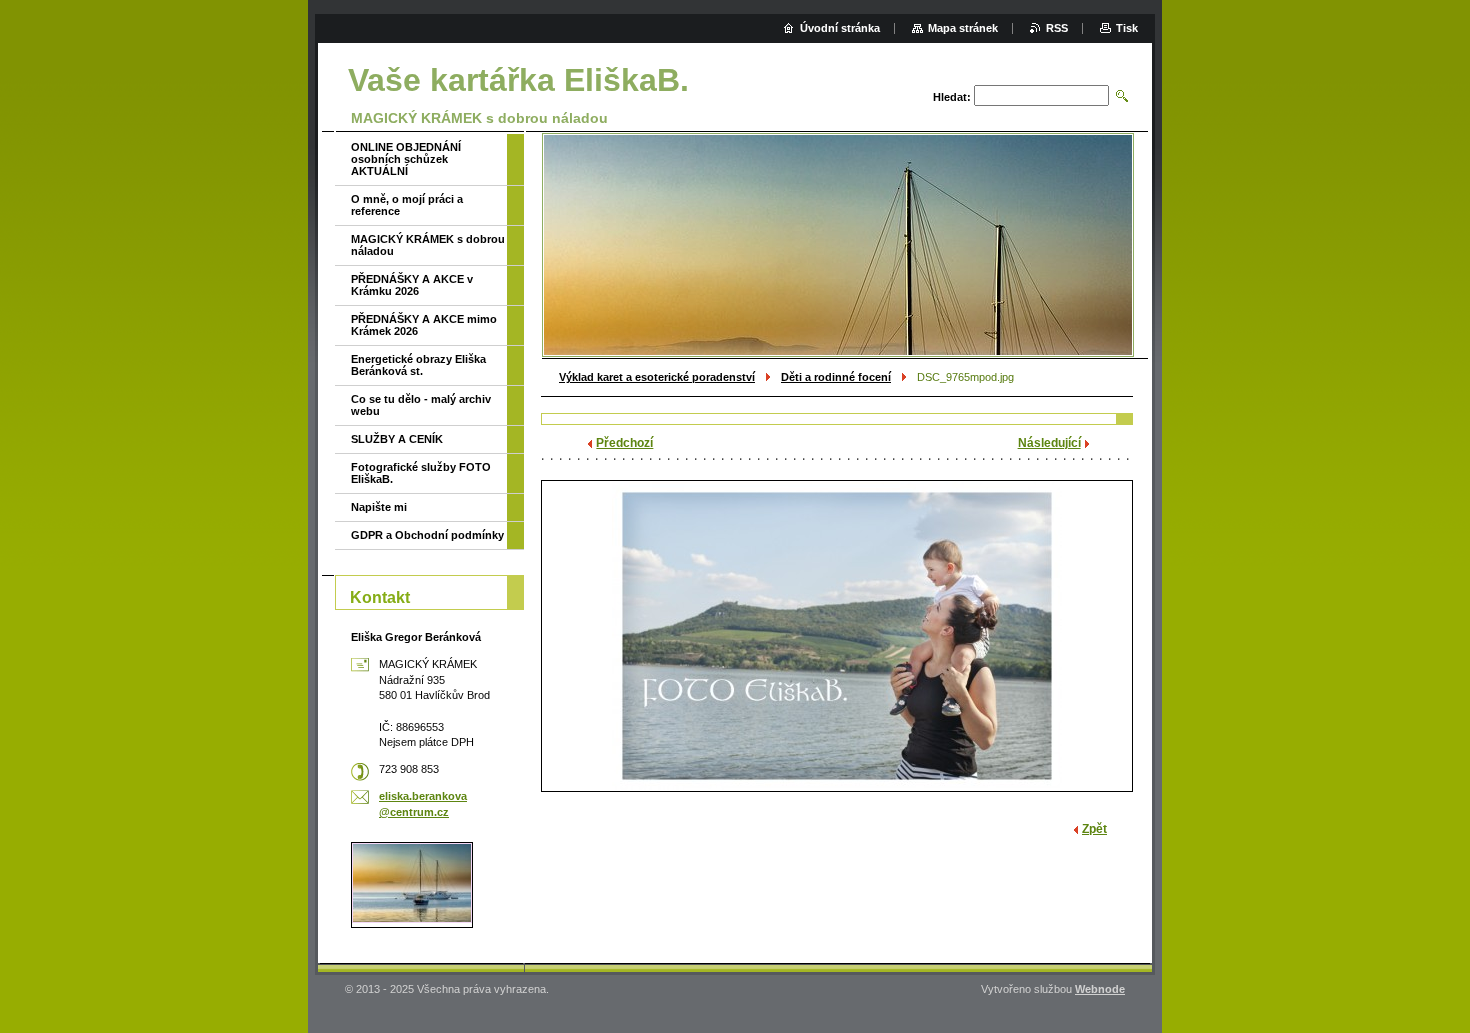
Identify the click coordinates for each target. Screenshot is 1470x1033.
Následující (1049, 443)
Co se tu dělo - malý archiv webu (421, 405)
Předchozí (624, 443)
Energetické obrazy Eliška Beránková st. (418, 365)
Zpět (1094, 829)
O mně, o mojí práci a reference (407, 205)
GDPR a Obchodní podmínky (427, 535)
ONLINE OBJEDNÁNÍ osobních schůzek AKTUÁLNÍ (406, 159)
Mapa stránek (963, 28)
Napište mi (379, 507)
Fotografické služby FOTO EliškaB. (421, 473)
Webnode (1100, 989)
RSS (1057, 28)
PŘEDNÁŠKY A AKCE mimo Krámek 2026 (424, 325)
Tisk (1127, 28)
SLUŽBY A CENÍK (397, 439)
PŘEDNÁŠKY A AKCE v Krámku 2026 (412, 285)
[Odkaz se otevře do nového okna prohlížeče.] (837, 636)
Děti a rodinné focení (836, 377)
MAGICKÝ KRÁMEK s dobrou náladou (428, 245)
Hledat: (952, 97)
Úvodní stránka (840, 28)
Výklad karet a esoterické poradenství (657, 377)
